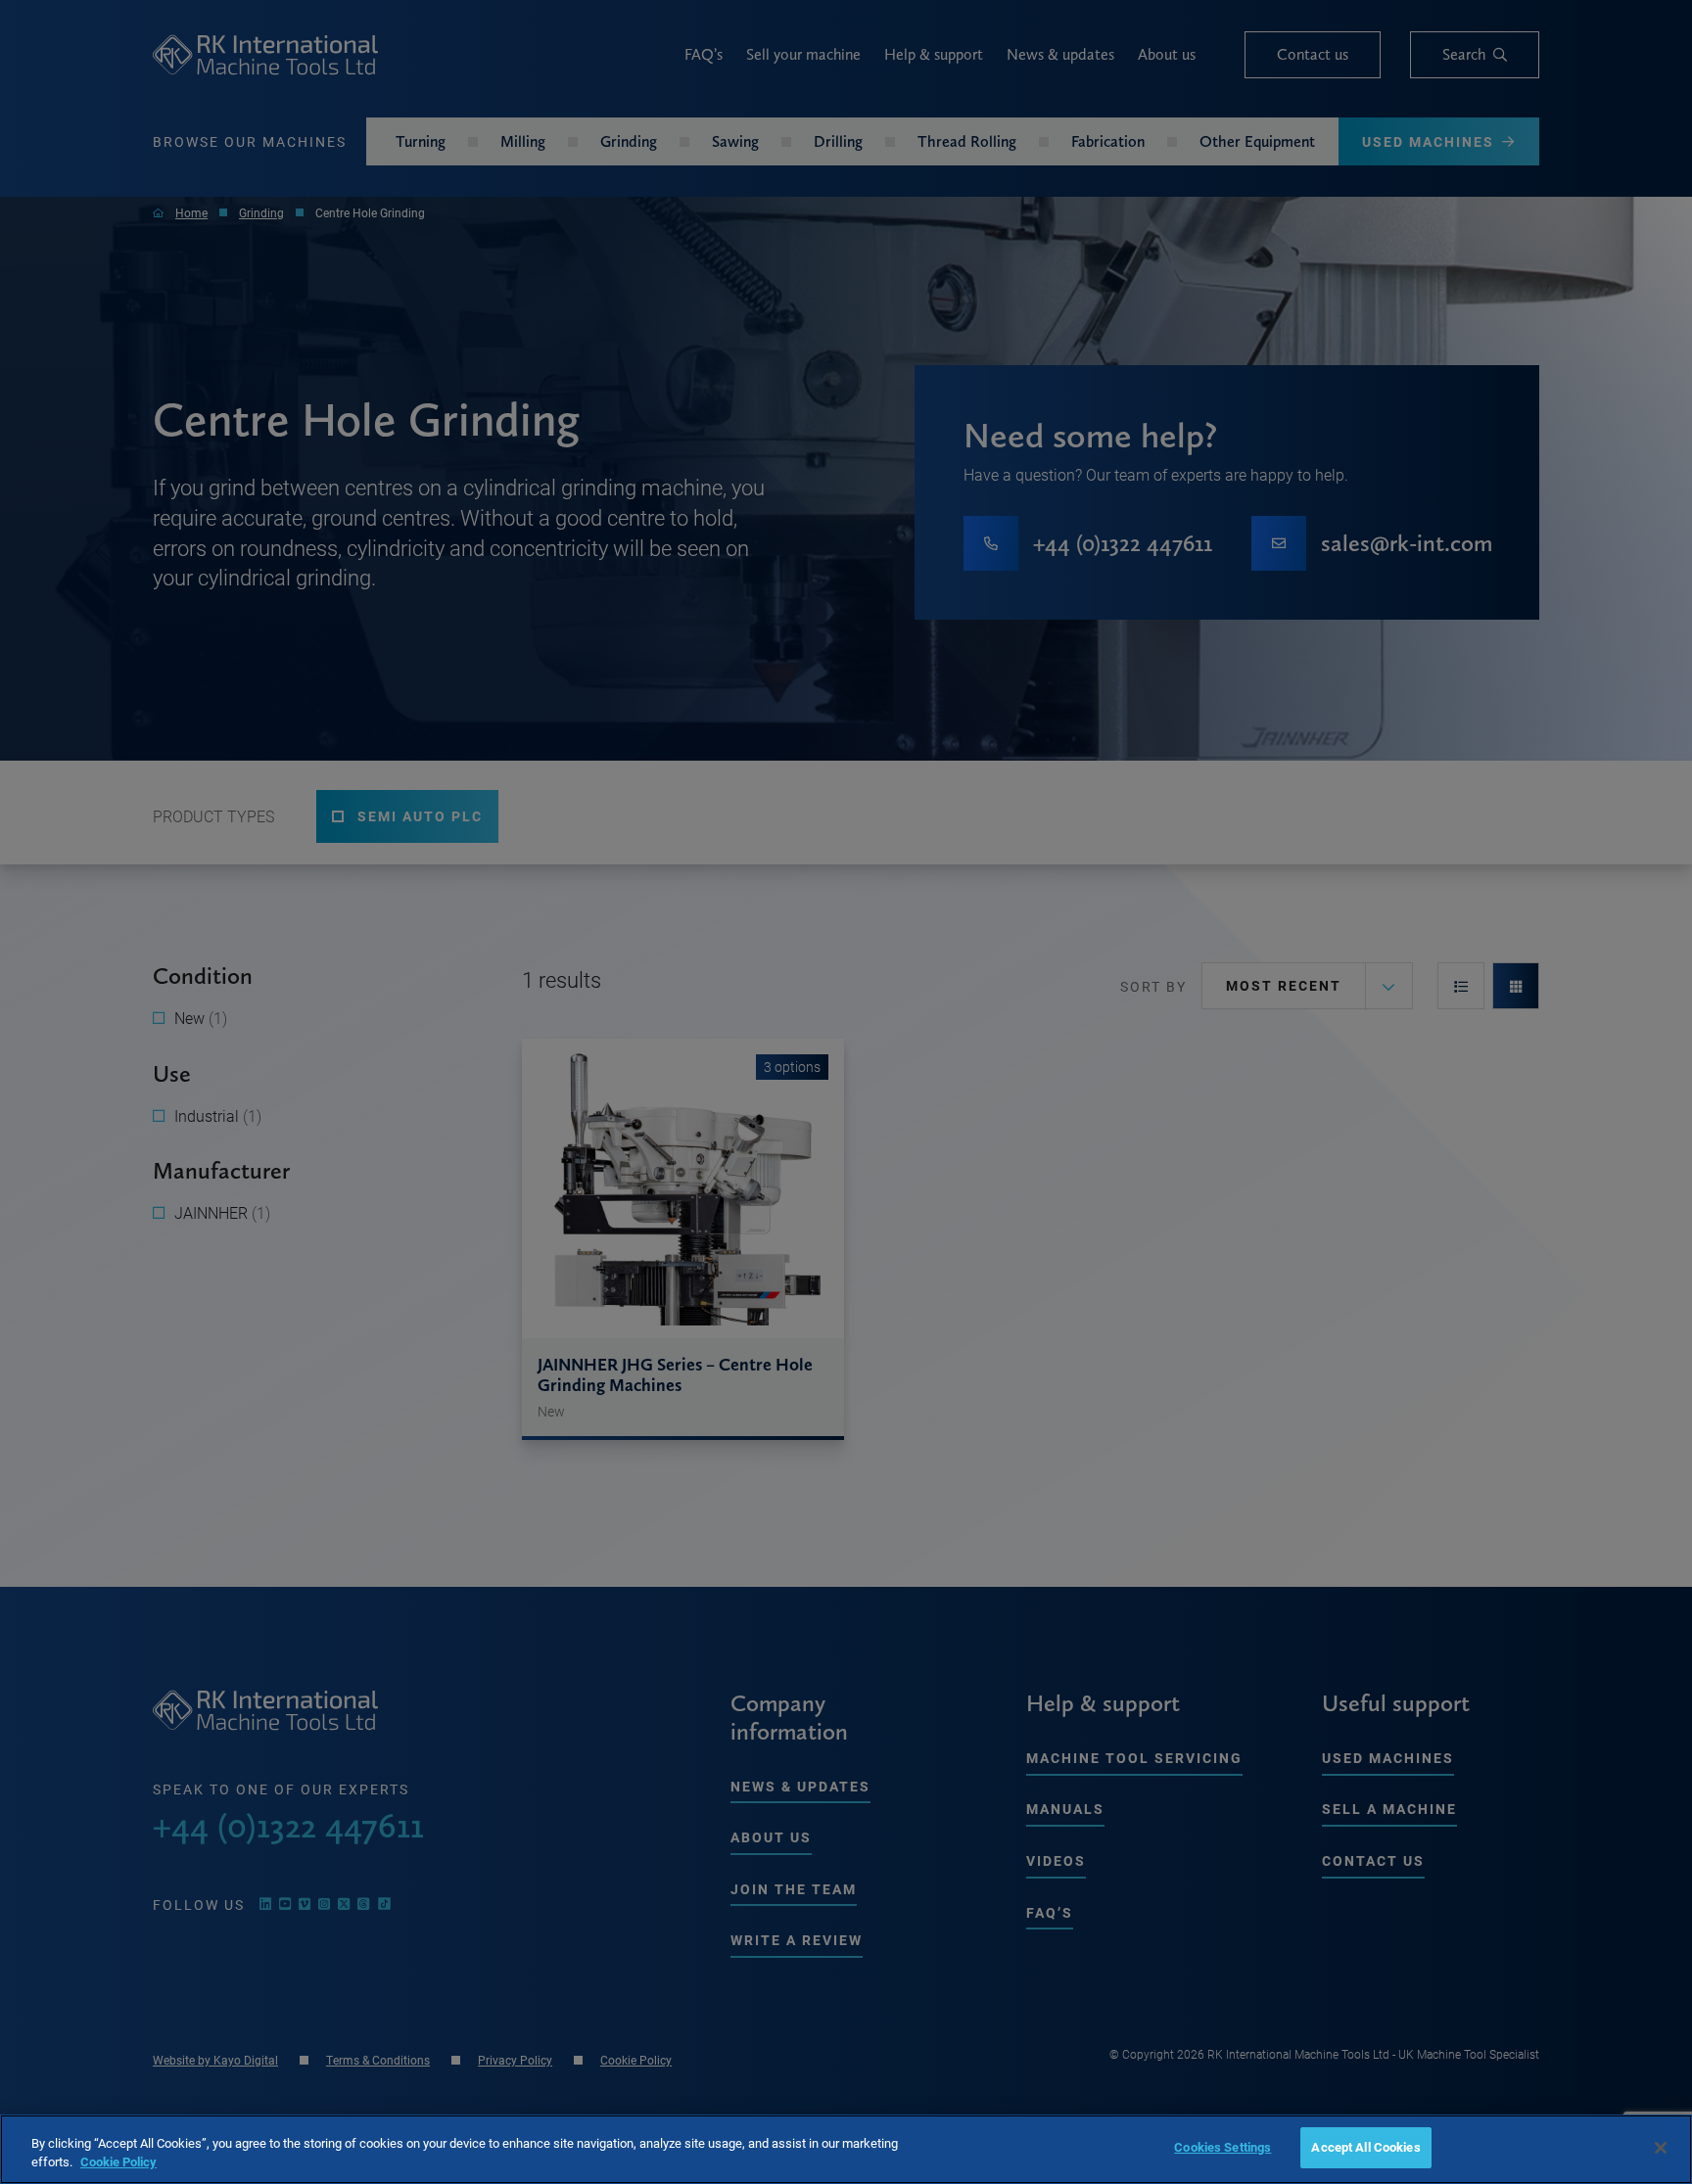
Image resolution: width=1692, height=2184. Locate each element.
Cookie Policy (118, 2162)
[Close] (1661, 2148)
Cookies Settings (1222, 2147)
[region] (846, 2149)
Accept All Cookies (1365, 2147)
